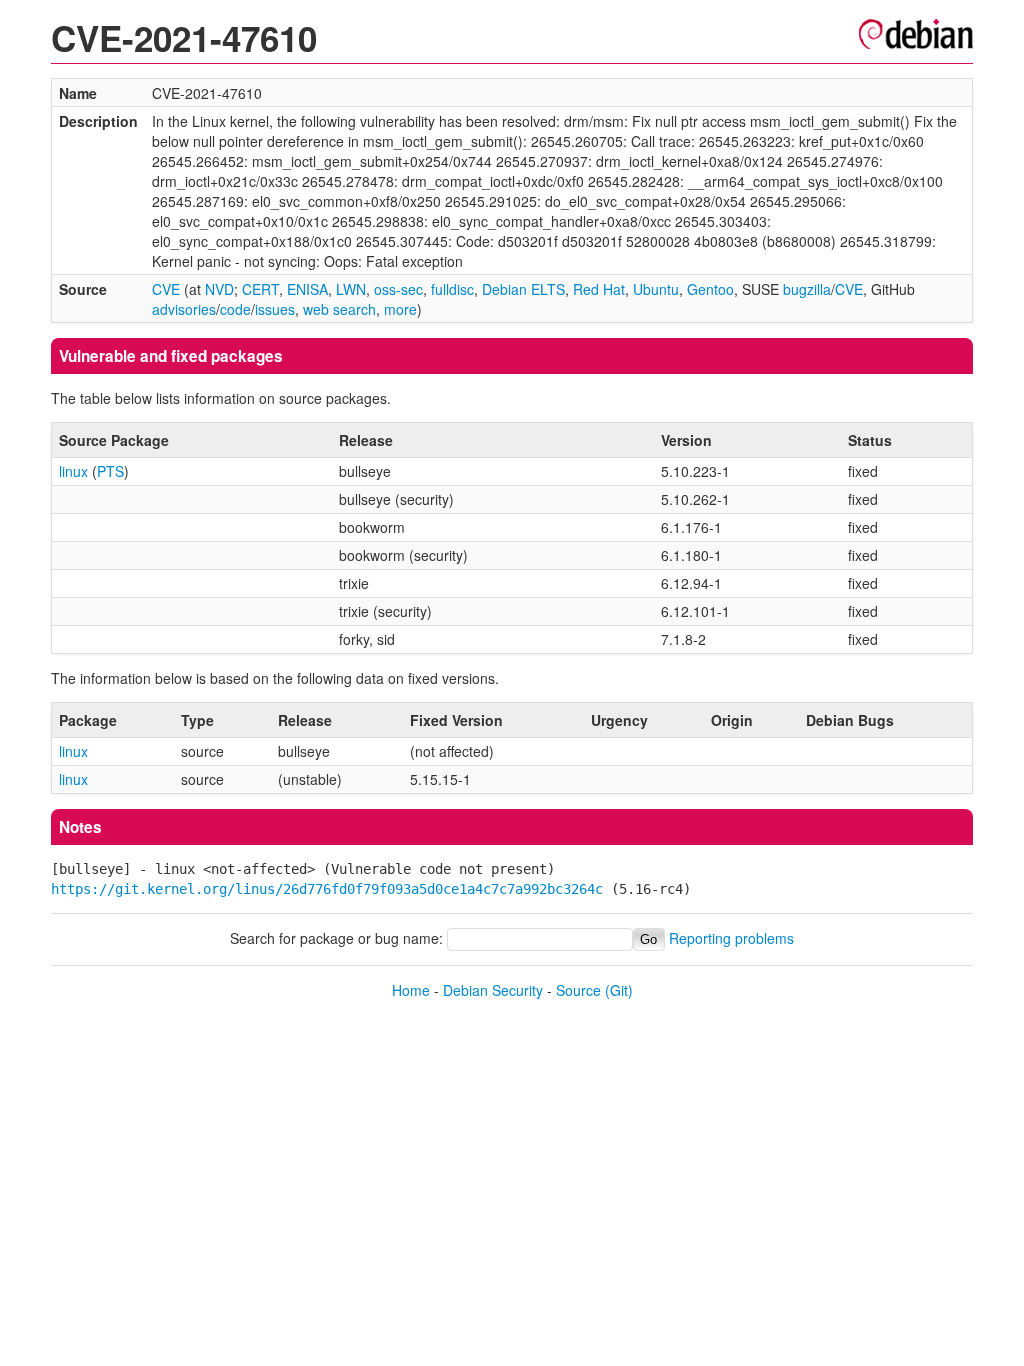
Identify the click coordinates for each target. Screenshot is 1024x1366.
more (400, 309)
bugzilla (807, 289)
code (235, 309)
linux (73, 471)
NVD (219, 289)
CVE (166, 289)
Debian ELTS (523, 289)
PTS (110, 471)
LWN (351, 289)
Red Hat (599, 289)
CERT (260, 289)
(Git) (619, 990)
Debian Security (493, 990)
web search (339, 309)
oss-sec (398, 289)
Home (411, 990)
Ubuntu (656, 289)
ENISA (307, 289)
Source (578, 990)
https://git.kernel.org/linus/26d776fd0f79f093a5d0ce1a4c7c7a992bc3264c (327, 889)
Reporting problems (731, 938)
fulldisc (452, 289)
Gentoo (710, 289)
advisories (184, 309)
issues (275, 309)
